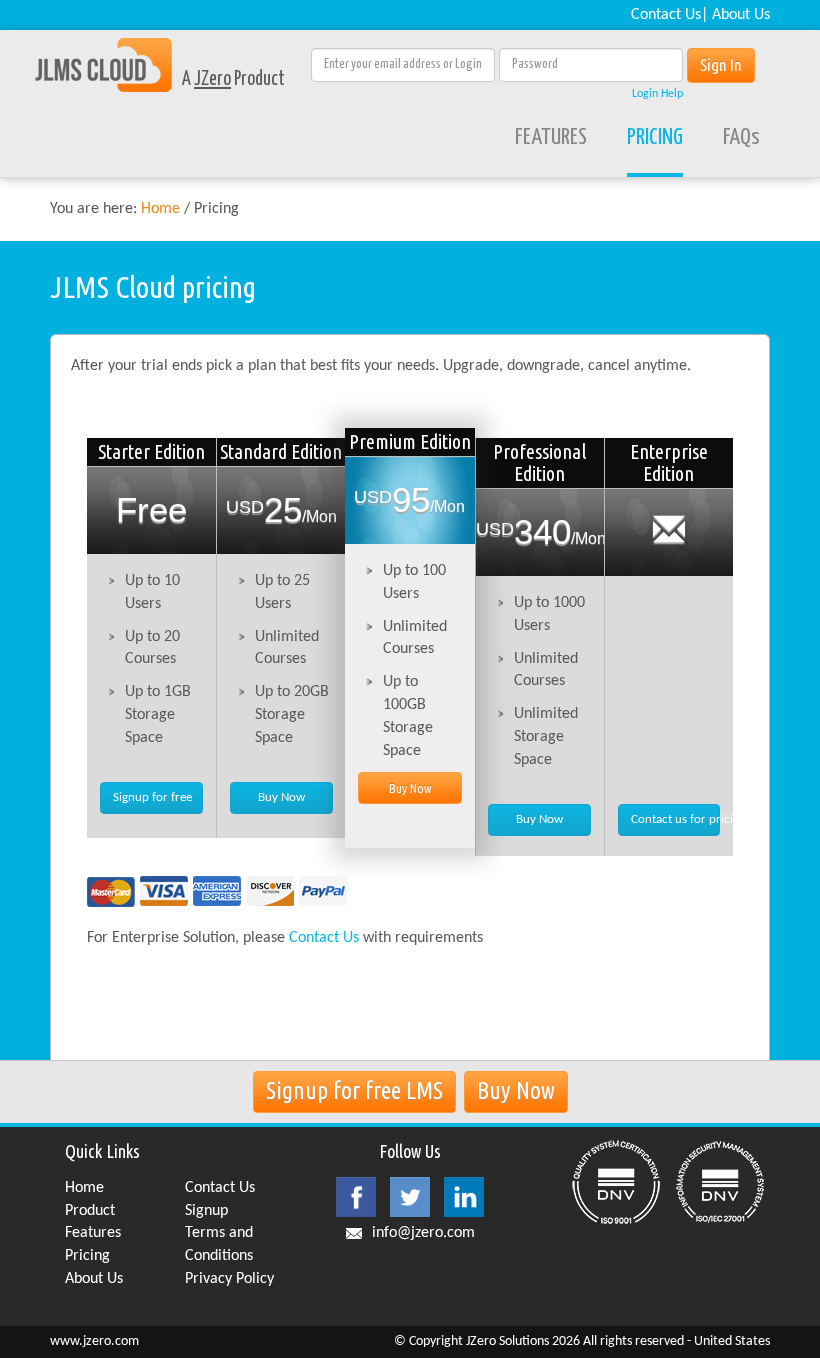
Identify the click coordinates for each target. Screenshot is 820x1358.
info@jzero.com (423, 1233)
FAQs (741, 137)
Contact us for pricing (676, 819)
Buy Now (281, 797)
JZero (212, 79)
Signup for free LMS (354, 1090)
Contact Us (666, 15)
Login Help (657, 94)
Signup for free (152, 797)
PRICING (655, 137)
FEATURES (551, 137)
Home (160, 209)
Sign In (721, 64)
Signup (206, 1211)
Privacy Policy (229, 1279)
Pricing (87, 1256)
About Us (741, 15)
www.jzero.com (94, 1341)
